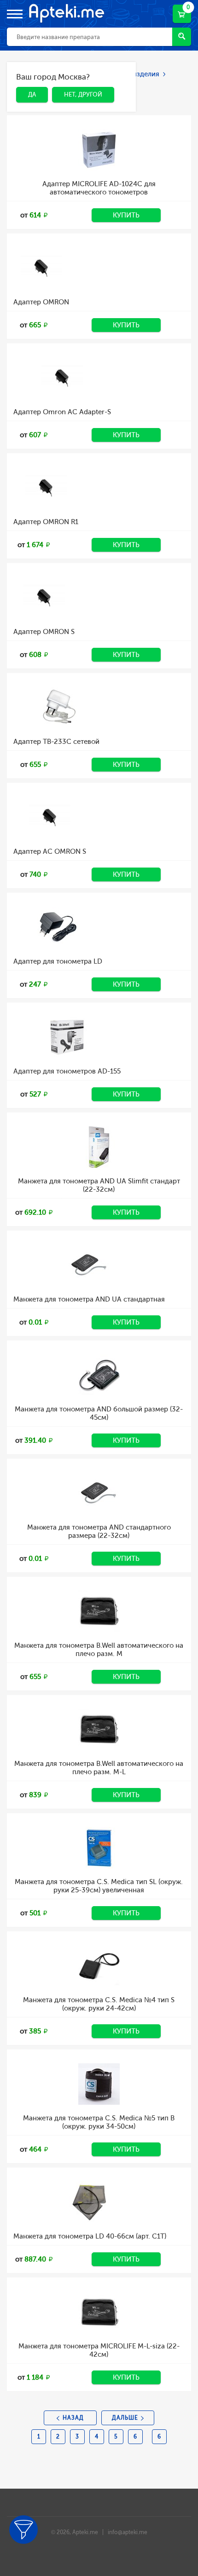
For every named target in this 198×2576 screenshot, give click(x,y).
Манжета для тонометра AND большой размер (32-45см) (99, 1413)
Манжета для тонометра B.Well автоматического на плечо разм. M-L (99, 1768)
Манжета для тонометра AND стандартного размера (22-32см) (99, 1531)
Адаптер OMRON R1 (46, 522)
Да (25, 78)
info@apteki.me (128, 2532)
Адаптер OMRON (41, 302)
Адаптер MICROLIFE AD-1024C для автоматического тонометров (99, 188)
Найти (182, 37)
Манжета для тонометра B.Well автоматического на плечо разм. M (99, 1650)
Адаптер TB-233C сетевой (56, 742)
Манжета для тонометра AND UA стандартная (89, 1299)
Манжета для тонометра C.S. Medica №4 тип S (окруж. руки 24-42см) (99, 2004)
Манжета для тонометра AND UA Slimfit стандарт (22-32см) (99, 1185)
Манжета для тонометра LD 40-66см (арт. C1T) (90, 2236)
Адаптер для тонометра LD (58, 961)
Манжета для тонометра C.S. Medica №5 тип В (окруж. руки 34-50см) (99, 2122)
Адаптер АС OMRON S (50, 851)
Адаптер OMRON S (44, 632)
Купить (126, 215)
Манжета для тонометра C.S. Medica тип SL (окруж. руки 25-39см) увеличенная (99, 1886)
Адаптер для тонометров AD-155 (67, 1071)
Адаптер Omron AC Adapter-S (62, 412)
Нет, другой (76, 78)
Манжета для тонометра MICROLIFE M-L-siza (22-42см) (99, 2350)
